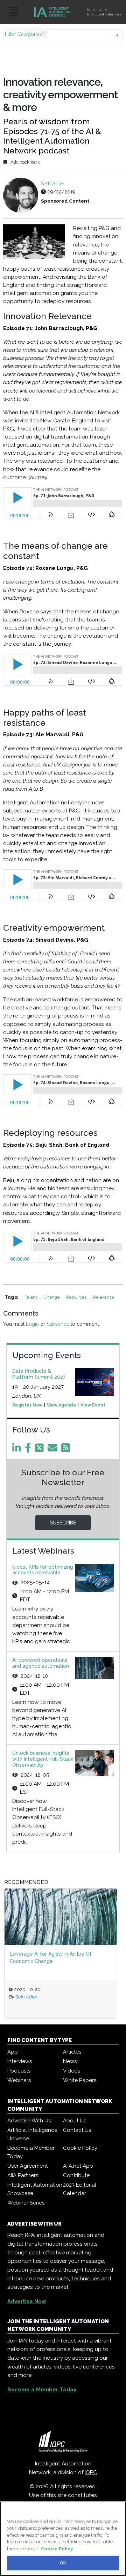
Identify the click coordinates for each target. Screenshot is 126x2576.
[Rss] (67, 1450)
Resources (77, 1297)
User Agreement (27, 2166)
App (13, 2052)
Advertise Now (27, 2301)
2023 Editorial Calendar (80, 2189)
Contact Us (77, 2130)
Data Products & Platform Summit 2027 (39, 1374)
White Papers (80, 2080)
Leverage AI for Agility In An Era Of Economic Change (51, 1958)
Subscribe (58, 1324)
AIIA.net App (78, 2166)
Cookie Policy (80, 2148)
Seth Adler (53, 184)
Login (32, 1324)
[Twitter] (41, 1450)
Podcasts (19, 2071)
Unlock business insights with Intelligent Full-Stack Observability (43, 1759)
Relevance (104, 1297)
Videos (72, 2071)
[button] (63, 35)
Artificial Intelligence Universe (32, 2134)
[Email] (54, 1450)
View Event (93, 1405)
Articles (72, 2052)
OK (63, 2563)
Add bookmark (25, 162)
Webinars (19, 2080)
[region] (63, 2539)
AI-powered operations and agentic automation (41, 1663)
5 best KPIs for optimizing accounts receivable (43, 1570)
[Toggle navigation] (14, 12)
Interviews (20, 2061)
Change (52, 1297)
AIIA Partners (23, 2175)
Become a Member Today (31, 2152)
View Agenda (61, 1405)
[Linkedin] (18, 1450)
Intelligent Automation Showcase (35, 2189)
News (70, 2061)
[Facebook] (29, 1450)
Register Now (27, 1405)
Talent (31, 1297)
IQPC (91, 2472)
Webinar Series (26, 2203)
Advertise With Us (29, 2121)
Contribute (76, 2175)
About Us (75, 2121)
